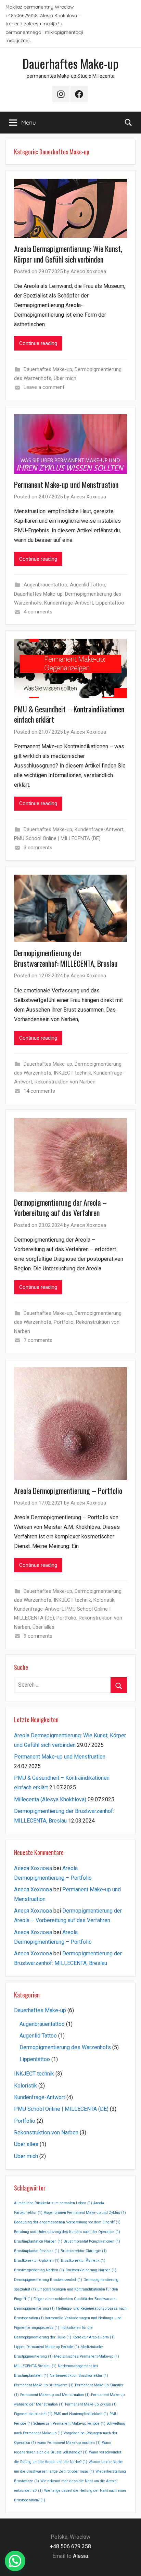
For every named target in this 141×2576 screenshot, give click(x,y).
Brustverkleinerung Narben (91, 2270)
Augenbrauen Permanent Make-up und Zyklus (85, 2213)
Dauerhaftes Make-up (70, 63)
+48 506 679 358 (70, 2546)
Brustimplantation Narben (38, 2241)
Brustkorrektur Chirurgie (84, 2251)
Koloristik (104, 1600)
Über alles (43, 1627)
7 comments (38, 1340)
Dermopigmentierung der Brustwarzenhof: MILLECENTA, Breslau (66, 958)
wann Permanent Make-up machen (69, 2443)
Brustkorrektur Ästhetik (83, 2261)
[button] (15, 2561)
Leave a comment (44, 387)
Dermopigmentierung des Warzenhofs (65, 2047)
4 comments (38, 612)
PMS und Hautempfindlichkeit (81, 2414)
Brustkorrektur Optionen (37, 2261)
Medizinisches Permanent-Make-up (87, 2356)
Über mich (65, 378)
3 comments (38, 848)
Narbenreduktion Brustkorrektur (79, 2376)
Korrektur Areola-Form (94, 2337)
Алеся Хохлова (88, 271)
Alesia (80, 2556)
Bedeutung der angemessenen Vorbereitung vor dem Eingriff (67, 2222)
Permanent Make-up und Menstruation (66, 484)
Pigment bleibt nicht (33, 2414)
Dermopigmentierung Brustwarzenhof (48, 2280)
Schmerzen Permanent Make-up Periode (69, 2423)
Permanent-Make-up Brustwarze (44, 2385)
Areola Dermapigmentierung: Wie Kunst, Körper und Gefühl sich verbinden (68, 254)
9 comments (38, 1636)
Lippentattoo (110, 603)
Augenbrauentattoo (46, 585)
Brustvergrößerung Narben (39, 2270)
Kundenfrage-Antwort (69, 603)
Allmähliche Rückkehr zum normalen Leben (53, 2203)
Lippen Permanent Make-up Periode (47, 2347)
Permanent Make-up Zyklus (91, 2404)
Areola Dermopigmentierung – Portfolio (68, 1490)
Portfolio (64, 1322)
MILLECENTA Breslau (35, 2366)
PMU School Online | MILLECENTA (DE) (57, 838)
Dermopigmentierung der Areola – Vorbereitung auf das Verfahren (60, 1208)
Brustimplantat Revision (37, 2251)
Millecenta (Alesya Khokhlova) (50, 1799)
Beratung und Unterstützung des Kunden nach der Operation (67, 2232)
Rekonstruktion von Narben (65, 1082)
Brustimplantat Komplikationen (92, 2241)
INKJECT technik (72, 1073)
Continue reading (38, 343)
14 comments (39, 1091)
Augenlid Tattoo (88, 585)
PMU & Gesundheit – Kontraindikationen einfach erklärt (69, 714)
